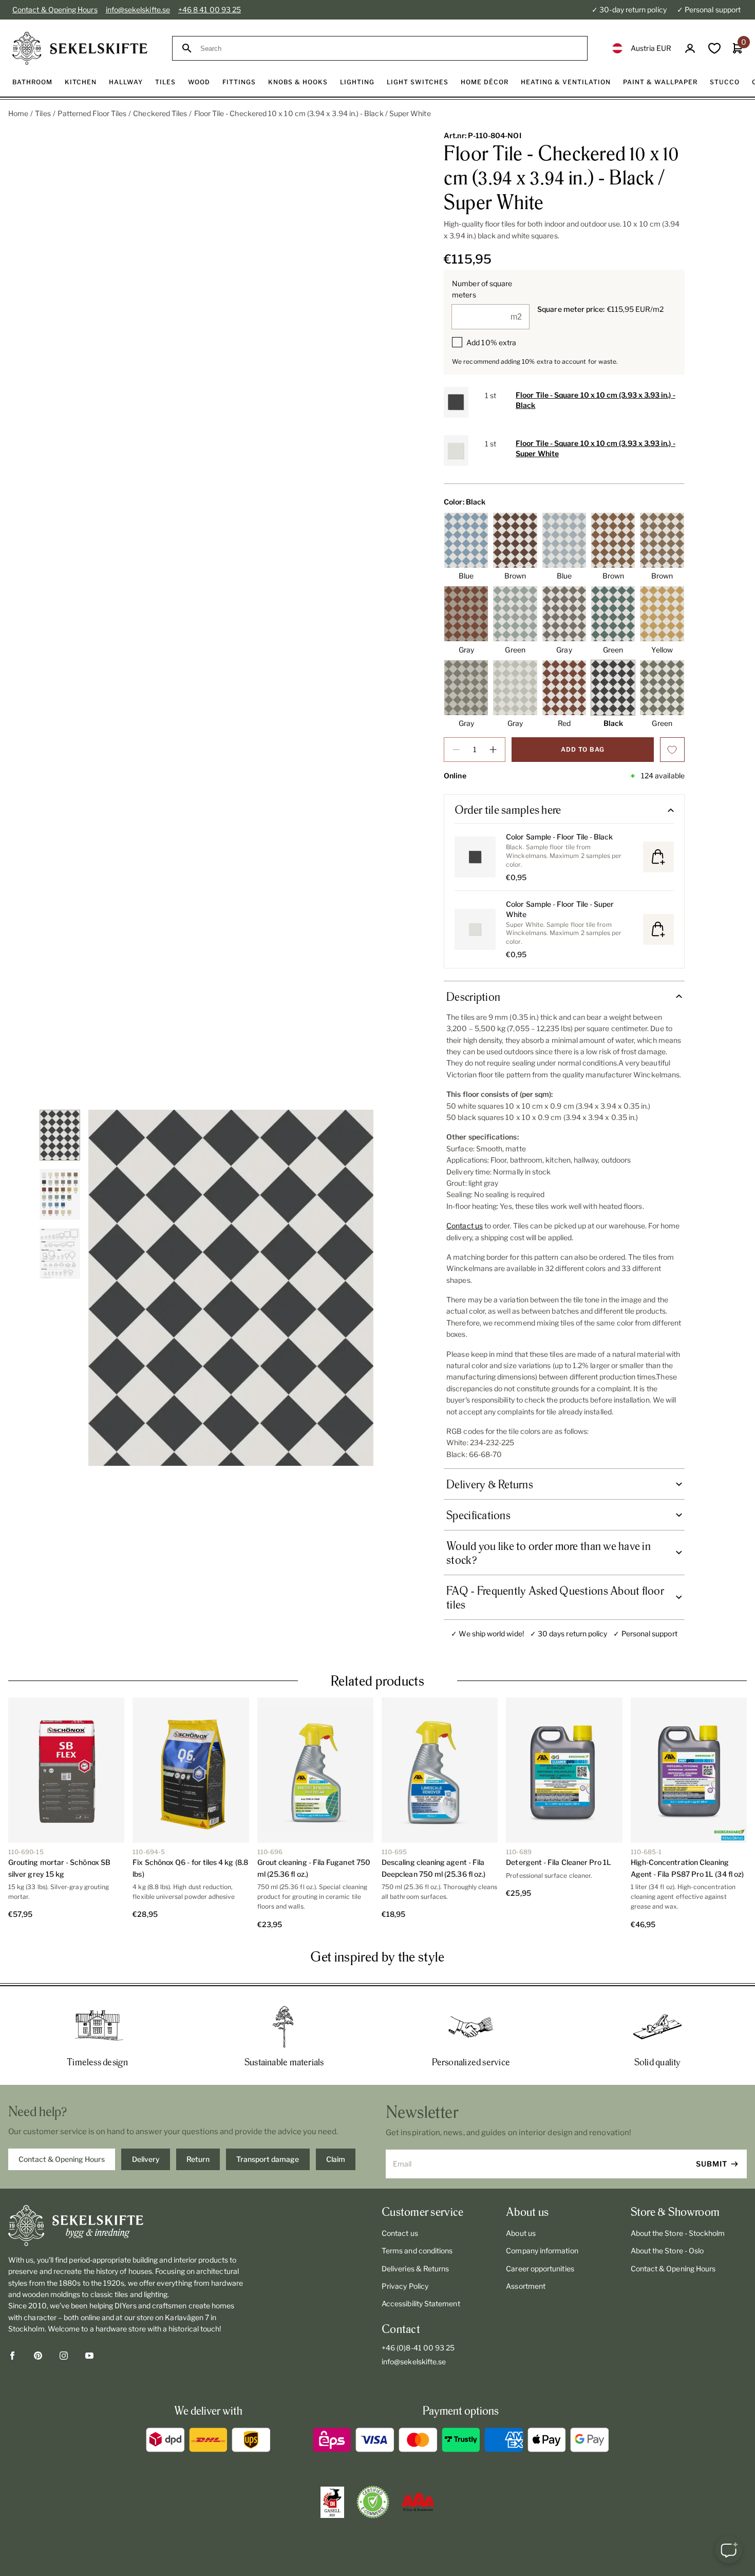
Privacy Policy (405, 2286)
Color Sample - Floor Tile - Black (559, 837)
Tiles (43, 113)
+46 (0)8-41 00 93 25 (418, 2348)
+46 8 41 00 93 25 (210, 10)
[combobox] (389, 49)
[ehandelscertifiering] (373, 2502)
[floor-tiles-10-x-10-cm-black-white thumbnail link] (60, 1135)
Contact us (465, 1226)
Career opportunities (540, 2269)
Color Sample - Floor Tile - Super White (560, 909)
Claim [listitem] (336, 2159)
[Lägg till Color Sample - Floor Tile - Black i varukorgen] (658, 857)
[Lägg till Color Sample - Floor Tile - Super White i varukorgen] (658, 929)
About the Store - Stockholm (678, 2233)
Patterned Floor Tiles (92, 113)
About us (521, 2233)
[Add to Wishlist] (672, 750)
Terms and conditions (417, 2251)
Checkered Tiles (160, 113)
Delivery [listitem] (146, 2159)
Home (18, 113)
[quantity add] (493, 750)
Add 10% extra (491, 342)
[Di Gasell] (332, 2503)
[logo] (80, 48)
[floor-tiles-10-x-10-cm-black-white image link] (231, 1288)
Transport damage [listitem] (268, 2159)
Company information (542, 2251)
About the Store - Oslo (667, 2251)
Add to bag (583, 749)
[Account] (690, 49)
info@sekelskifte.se (138, 10)
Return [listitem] (198, 2159)
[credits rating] (418, 2502)
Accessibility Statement (421, 2303)
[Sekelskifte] (129, 2226)
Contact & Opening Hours (55, 10)
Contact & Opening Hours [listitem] (62, 2159)
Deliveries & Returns (415, 2269)
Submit (712, 2164)
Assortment (526, 2286)
